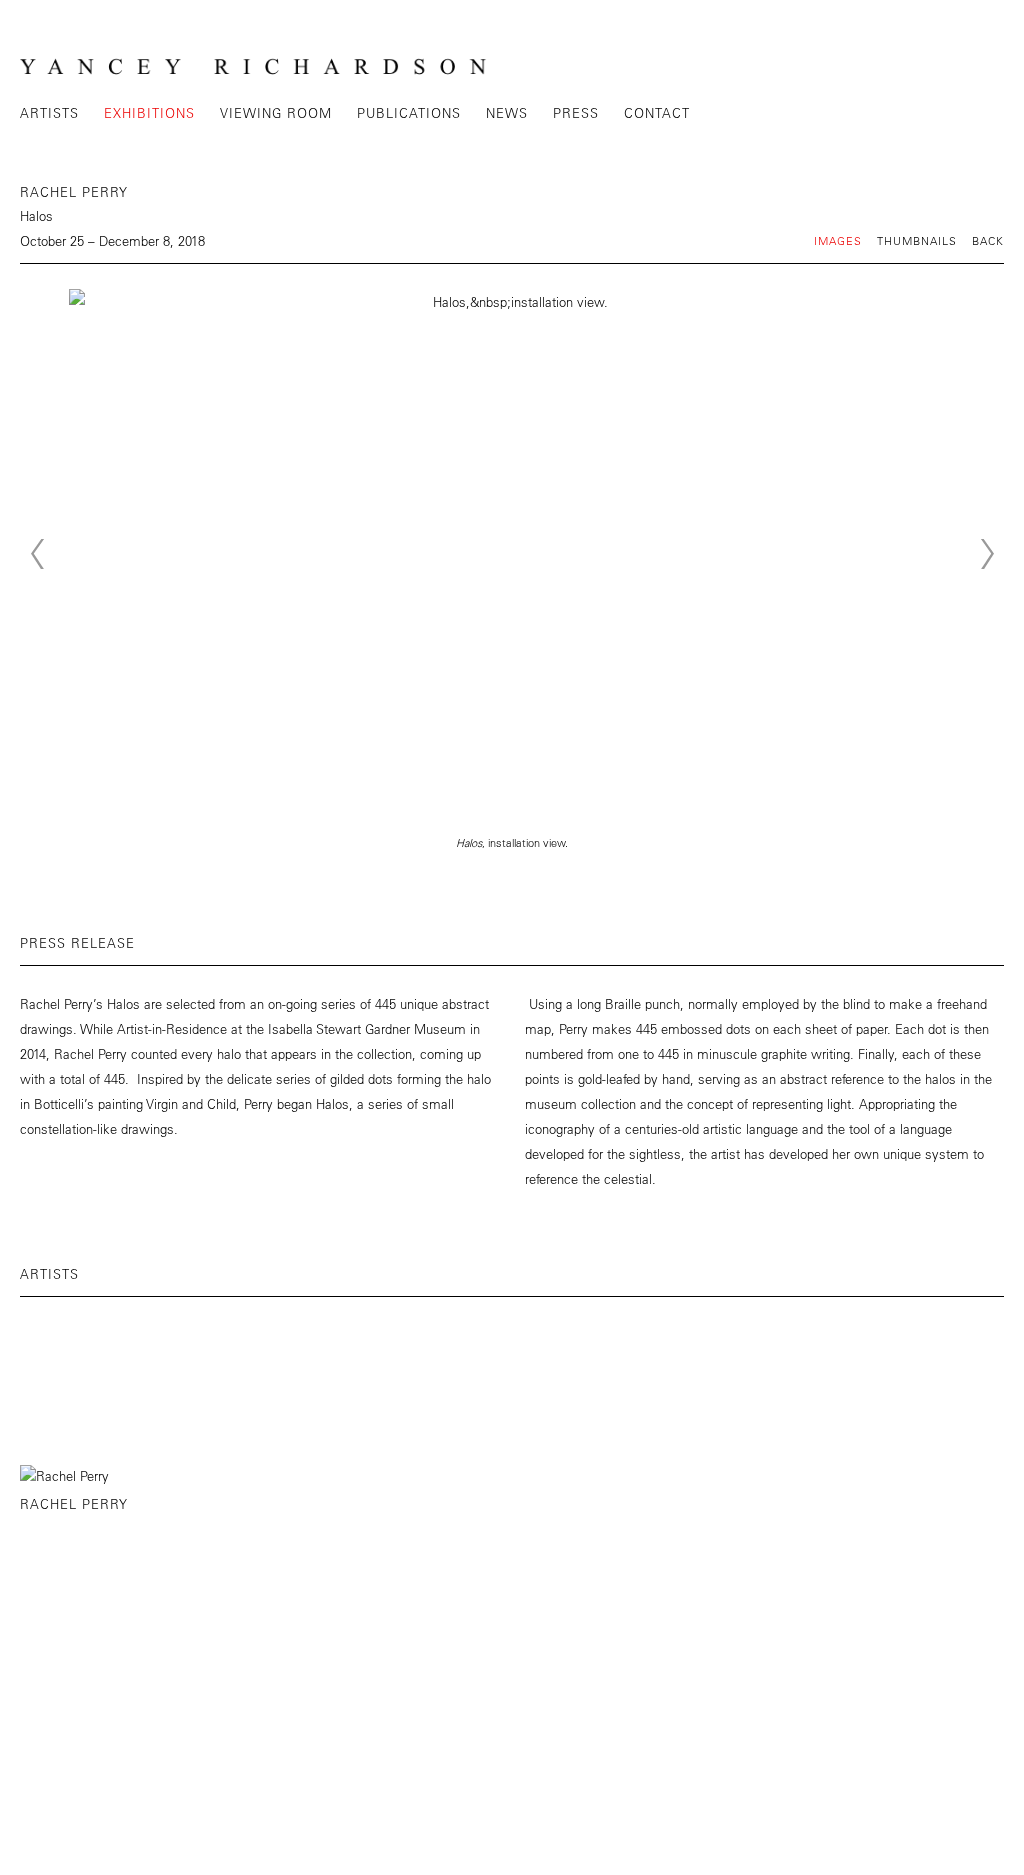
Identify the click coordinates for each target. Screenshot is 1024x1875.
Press (576, 112)
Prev (37, 554)
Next (987, 554)
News (507, 112)
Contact (657, 112)
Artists (49, 112)
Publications (409, 112)
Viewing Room (276, 112)
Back (988, 240)
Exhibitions (149, 112)
